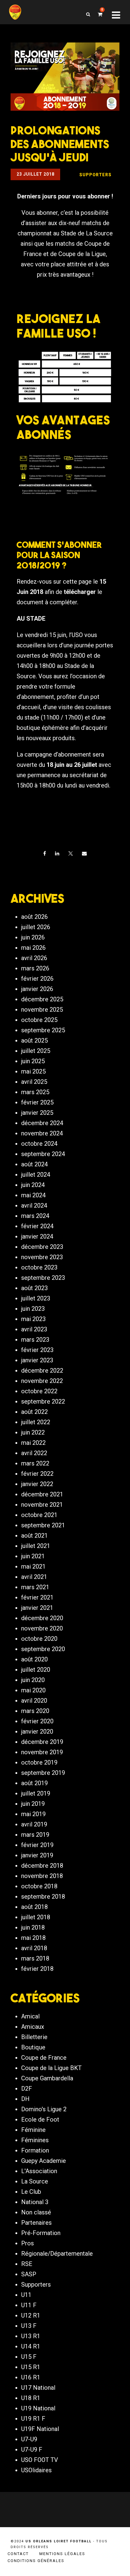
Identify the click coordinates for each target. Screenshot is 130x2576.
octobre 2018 (39, 1886)
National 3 (35, 2202)
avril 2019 (34, 1824)
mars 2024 (35, 1216)
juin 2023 (33, 1309)
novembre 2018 (42, 1876)
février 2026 (37, 979)
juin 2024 (33, 1185)
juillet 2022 (36, 1422)
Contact (18, 2554)
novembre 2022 (42, 1381)
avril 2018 (34, 1948)
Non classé (36, 2212)
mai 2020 (33, 1690)
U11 (26, 2295)
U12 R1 (31, 2315)
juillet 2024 (36, 1175)
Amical (30, 2016)
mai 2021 (33, 1566)
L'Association (39, 2171)
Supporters (36, 2284)
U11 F (29, 2305)
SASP (29, 2274)
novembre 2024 (42, 1133)
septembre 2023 (43, 1278)
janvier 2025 (37, 1113)
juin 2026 (33, 937)
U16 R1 (31, 2377)
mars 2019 (35, 1835)
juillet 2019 (36, 1793)
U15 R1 (31, 2367)
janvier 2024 (37, 1236)
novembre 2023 (42, 1257)
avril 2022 (34, 1453)
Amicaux (33, 2027)
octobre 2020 (39, 1639)
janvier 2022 (37, 1484)
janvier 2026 (37, 989)
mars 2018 (35, 1958)
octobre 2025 (39, 1020)
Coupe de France (44, 2058)
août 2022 (34, 1412)
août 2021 (34, 1536)
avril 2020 (34, 1701)
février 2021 (37, 1597)
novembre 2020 (42, 1628)
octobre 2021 (39, 1515)
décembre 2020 (42, 1618)
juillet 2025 (36, 1051)
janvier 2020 (37, 1731)
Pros (28, 2243)
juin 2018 (33, 1927)
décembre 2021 (42, 1494)
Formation (35, 2150)
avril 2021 (34, 1577)
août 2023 (34, 1288)
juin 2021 (33, 1556)
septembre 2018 (43, 1897)
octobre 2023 (39, 1267)
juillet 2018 (36, 1917)
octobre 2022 (39, 1391)
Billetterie (34, 2037)
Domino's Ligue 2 (44, 2109)
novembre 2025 (42, 1010)
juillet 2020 (36, 1670)
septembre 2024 (43, 1154)
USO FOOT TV (40, 2460)
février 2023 (37, 1350)
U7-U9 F (32, 2450)
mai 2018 (33, 1938)
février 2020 (37, 1721)
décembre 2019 (42, 1742)
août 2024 (34, 1164)
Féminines (35, 2140)
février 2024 (37, 1226)
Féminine (33, 2130)
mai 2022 (33, 1443)
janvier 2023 (37, 1360)
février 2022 (37, 1474)
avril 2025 (34, 1082)
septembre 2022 (43, 1401)
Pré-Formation (41, 2233)
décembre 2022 (42, 1371)
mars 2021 (35, 1587)
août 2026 (34, 917)
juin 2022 (33, 1432)
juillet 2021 (36, 1546)
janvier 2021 (37, 1608)
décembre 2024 (42, 1123)
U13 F (29, 2326)
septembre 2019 (43, 1773)
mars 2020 (35, 1711)
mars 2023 (35, 1340)
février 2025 (37, 1102)
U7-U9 (29, 2439)
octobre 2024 (39, 1144)
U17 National (38, 2388)
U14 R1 (31, 2346)
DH (25, 2099)
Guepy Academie (44, 2161)
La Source (35, 2181)
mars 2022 (35, 1463)
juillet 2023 (36, 1298)
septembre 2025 (43, 1030)
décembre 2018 (42, 1866)
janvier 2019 (37, 1855)
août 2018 (34, 1907)
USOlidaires (36, 2470)
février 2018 (37, 1969)
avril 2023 (34, 1329)
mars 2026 (35, 968)
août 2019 (34, 1783)
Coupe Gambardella (47, 2078)
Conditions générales (36, 2561)
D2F (27, 2089)
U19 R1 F (33, 2419)
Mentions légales (62, 2554)
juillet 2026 (36, 927)
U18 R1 (31, 2398)
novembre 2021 (42, 1505)
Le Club (31, 2192)
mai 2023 (33, 1319)
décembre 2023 (42, 1247)
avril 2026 (34, 958)
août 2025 (34, 1040)
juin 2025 (33, 1061)
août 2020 (34, 1659)
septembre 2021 (43, 1525)
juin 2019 (33, 1804)
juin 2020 (33, 1680)
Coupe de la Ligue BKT (51, 2068)
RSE (27, 2264)
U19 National (38, 2408)
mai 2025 (33, 1071)
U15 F (29, 2357)
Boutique (33, 2047)
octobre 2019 (39, 1762)
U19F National (40, 2429)
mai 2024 (33, 1195)
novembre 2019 (42, 1752)
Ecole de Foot (40, 2119)
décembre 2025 (42, 999)
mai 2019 (33, 1814)
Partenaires (36, 2223)
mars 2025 (35, 1092)
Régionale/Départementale (57, 2254)
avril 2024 (34, 1205)
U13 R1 (31, 2336)
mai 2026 (33, 948)
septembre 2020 (43, 1649)
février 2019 (37, 1845)
